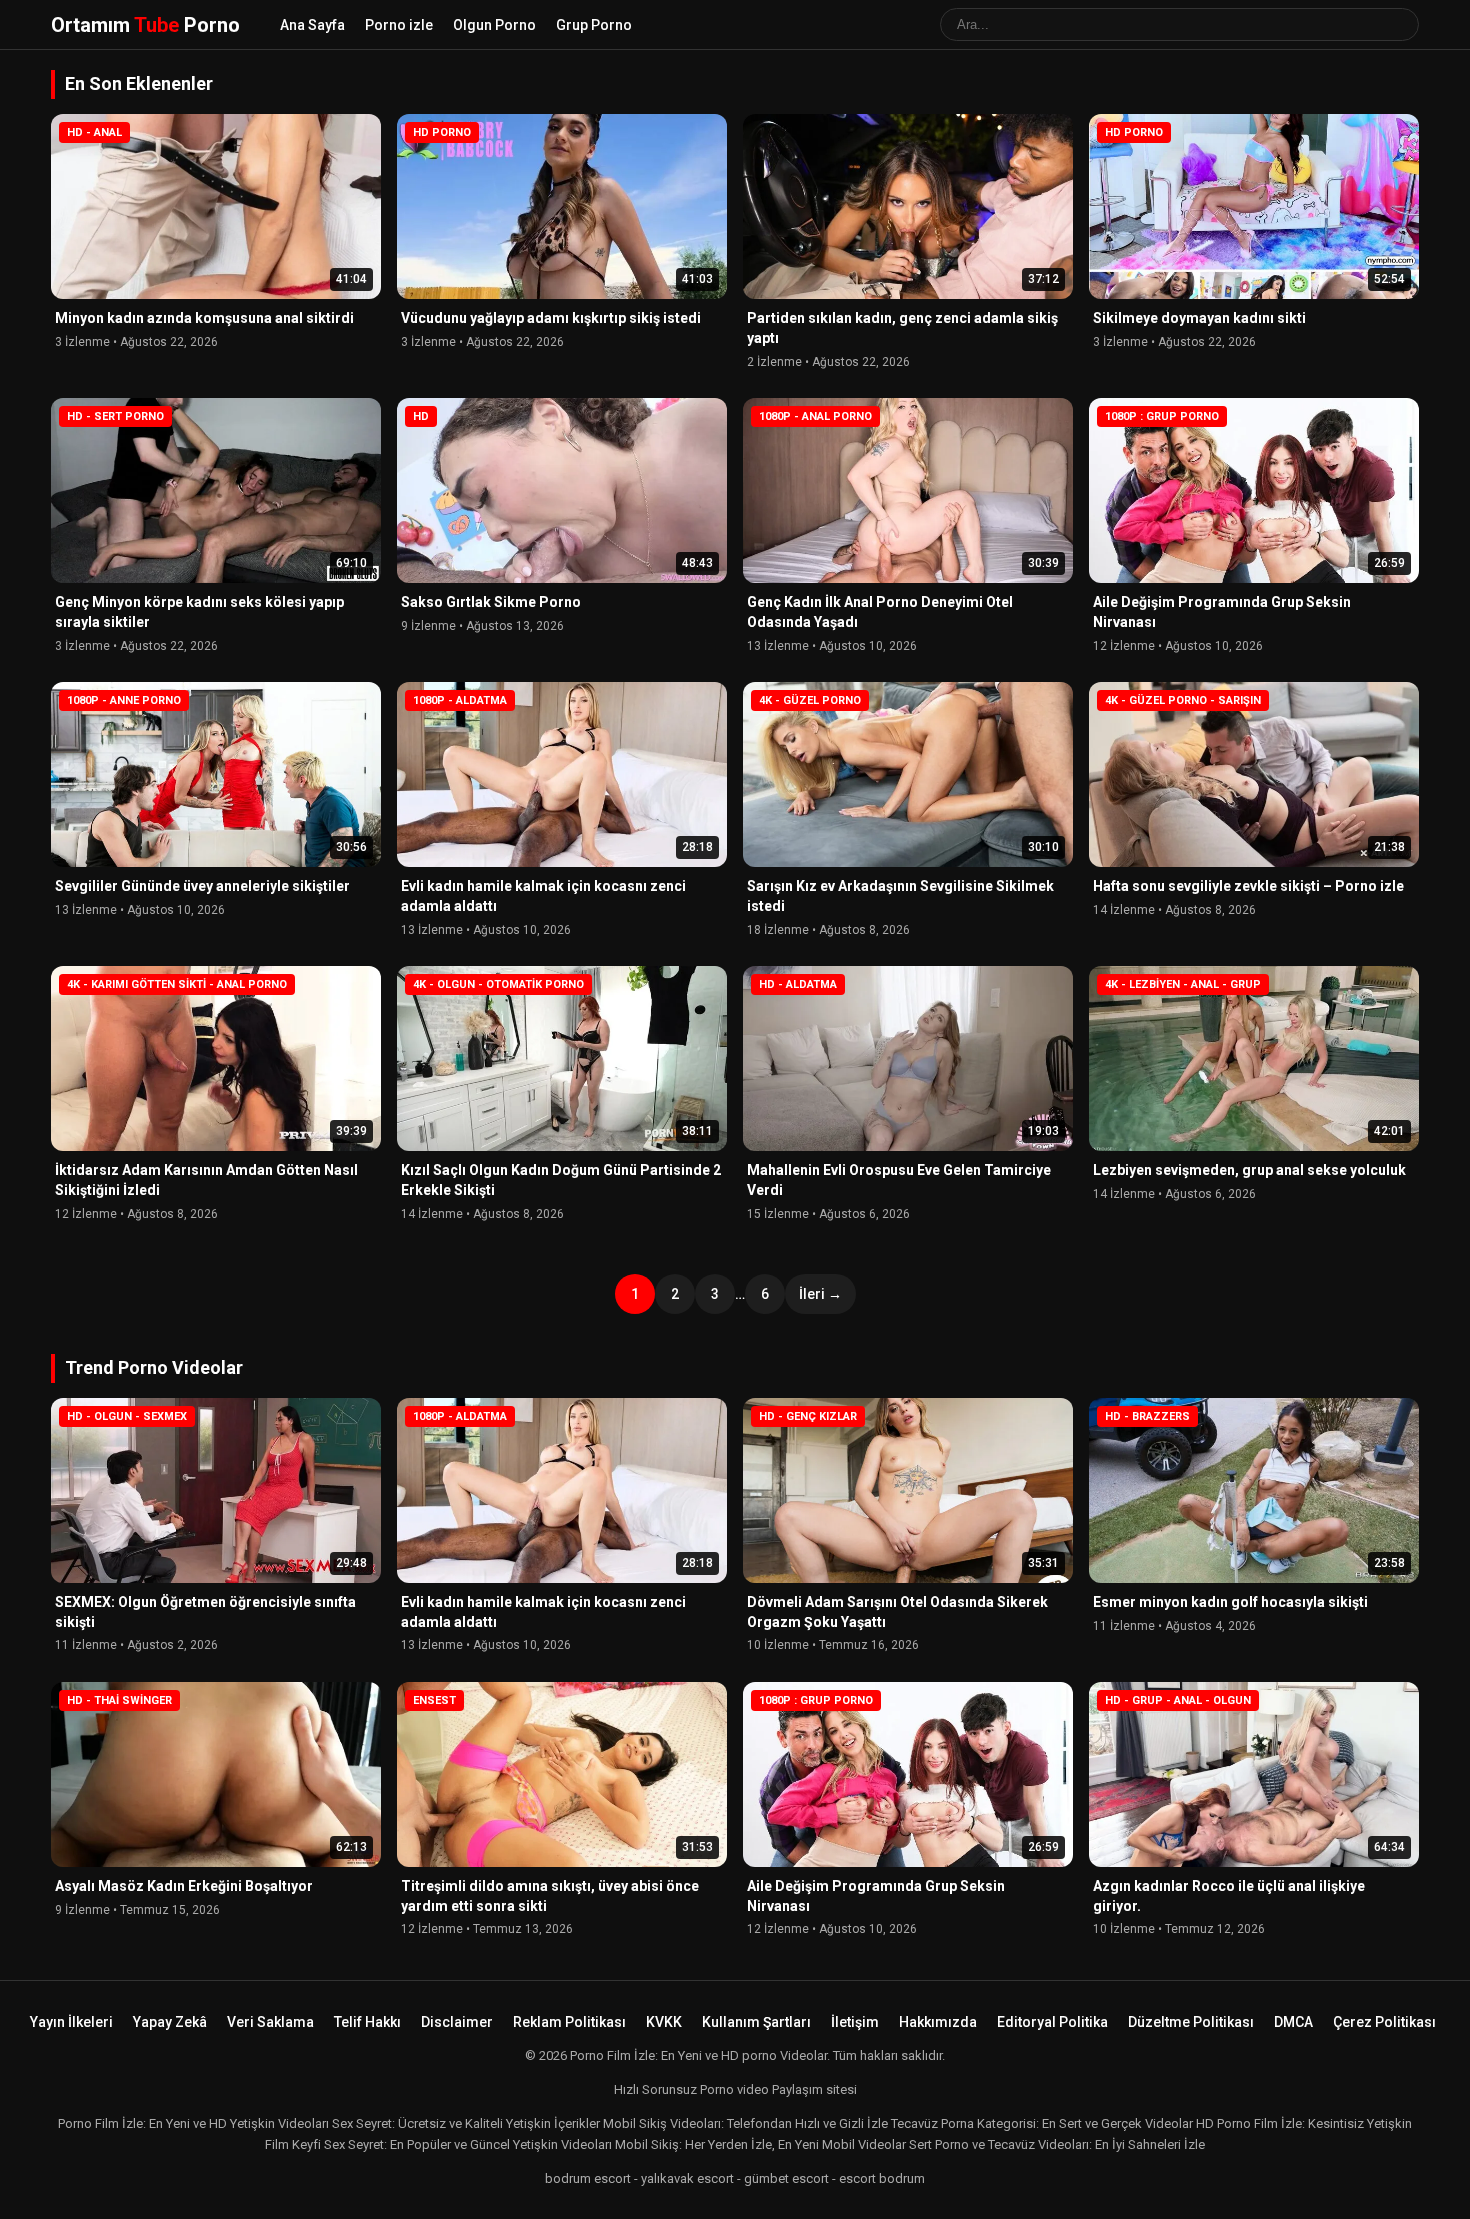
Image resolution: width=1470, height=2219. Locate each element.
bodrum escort (588, 2178)
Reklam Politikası (569, 2022)
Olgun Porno (494, 25)
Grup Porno (594, 25)
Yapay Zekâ (170, 2022)
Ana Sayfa (312, 25)
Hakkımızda (938, 2022)
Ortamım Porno (145, 25)
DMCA (1293, 2022)
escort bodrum (882, 2178)
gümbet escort (786, 2178)
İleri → (820, 1294)
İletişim (855, 2022)
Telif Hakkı (367, 2022)
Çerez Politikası (1384, 2022)
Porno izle (399, 25)
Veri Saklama (270, 2022)
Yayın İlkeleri (71, 2022)
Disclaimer (457, 2022)
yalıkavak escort (687, 2178)
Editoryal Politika (1052, 2022)
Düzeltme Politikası (1191, 2022)
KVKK (664, 2022)
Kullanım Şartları (756, 2022)
